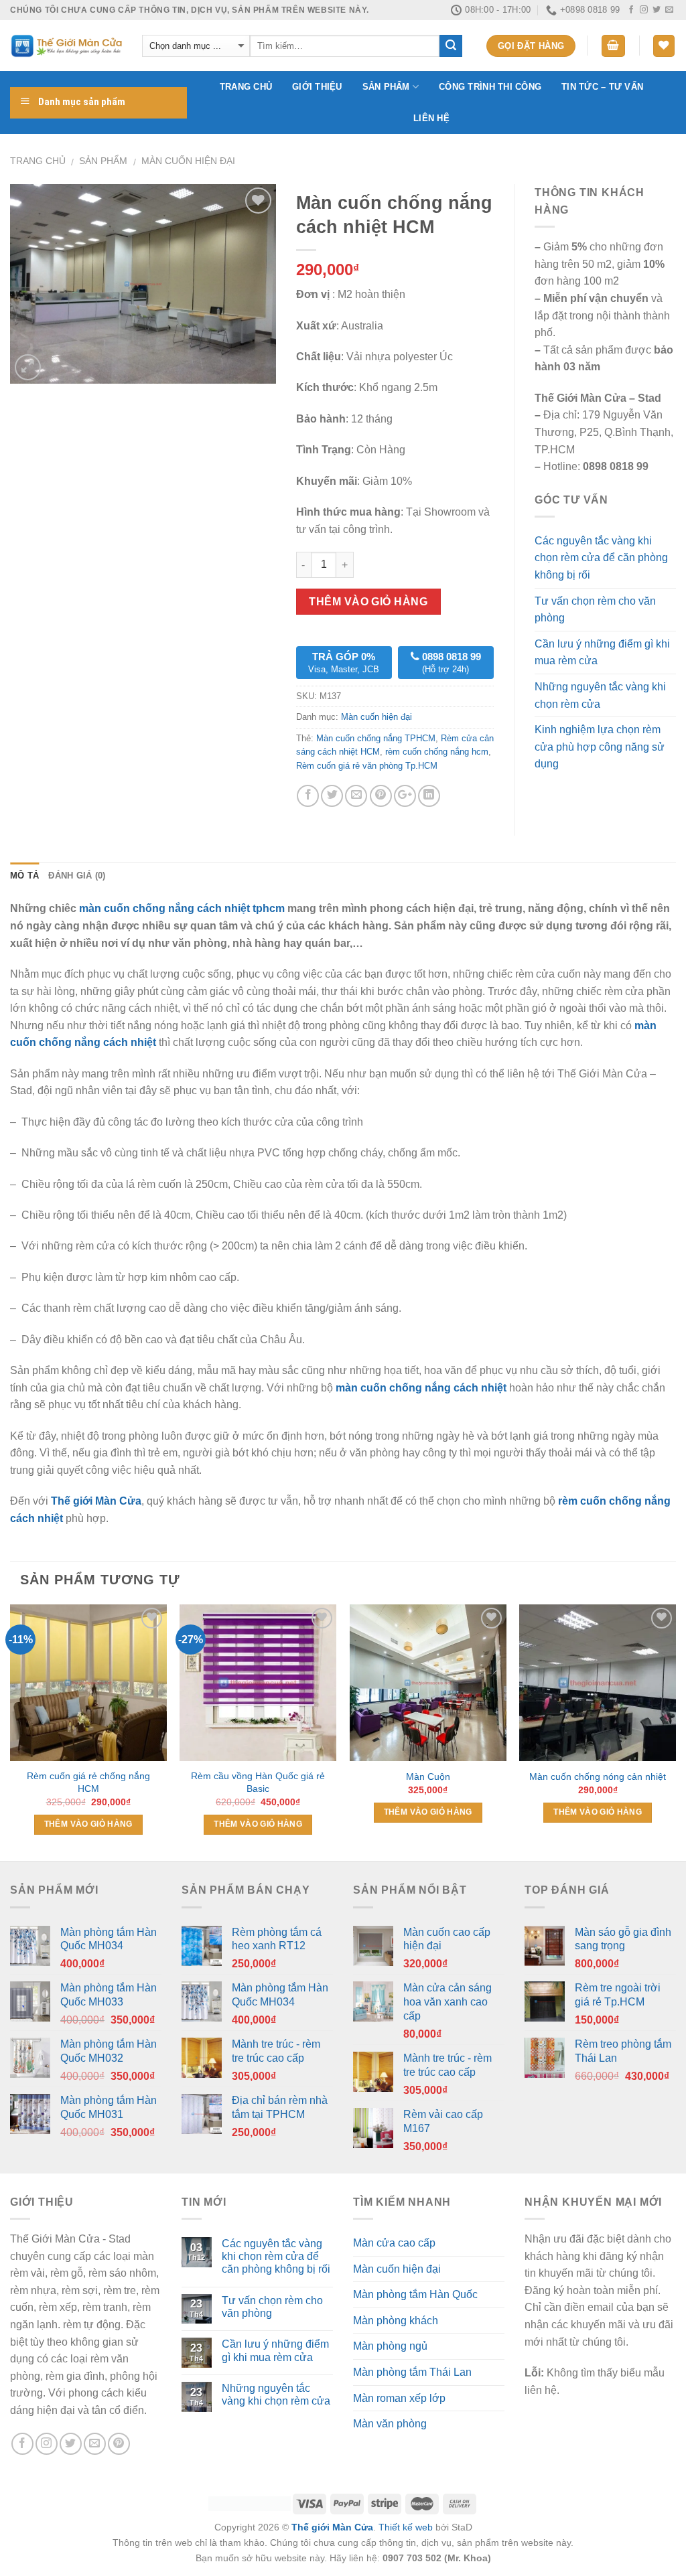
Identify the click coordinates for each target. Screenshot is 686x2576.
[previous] (11, 1731)
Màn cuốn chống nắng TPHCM (376, 738)
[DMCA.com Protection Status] (250, 2503)
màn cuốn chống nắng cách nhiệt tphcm (181, 908)
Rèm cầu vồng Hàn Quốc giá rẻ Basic (258, 1782)
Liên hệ (431, 118)
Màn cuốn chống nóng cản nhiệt (598, 1776)
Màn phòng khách (396, 2321)
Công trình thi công (490, 87)
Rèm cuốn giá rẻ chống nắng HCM (88, 1782)
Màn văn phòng (390, 2424)
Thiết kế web (406, 2527)
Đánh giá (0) (77, 876)
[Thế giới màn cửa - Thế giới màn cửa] (66, 46)
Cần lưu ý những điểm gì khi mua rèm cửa (602, 653)
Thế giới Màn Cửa (332, 2527)
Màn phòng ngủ (390, 2346)
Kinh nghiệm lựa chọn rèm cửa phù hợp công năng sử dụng (600, 747)
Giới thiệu (317, 87)
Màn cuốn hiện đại (188, 161)
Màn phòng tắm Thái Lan (412, 2372)
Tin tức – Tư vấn (602, 87)
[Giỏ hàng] (614, 46)
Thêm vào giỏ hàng (368, 602)
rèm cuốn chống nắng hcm (437, 752)
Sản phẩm (386, 87)
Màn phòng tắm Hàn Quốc (415, 2294)
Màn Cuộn (428, 1776)
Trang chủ (246, 87)
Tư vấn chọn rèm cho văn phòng (595, 610)
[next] (675, 1731)
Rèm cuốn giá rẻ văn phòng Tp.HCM (367, 766)
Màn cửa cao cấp (394, 2243)
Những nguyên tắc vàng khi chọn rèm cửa (600, 695)
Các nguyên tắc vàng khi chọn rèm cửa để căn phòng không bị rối (601, 558)
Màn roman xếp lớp (399, 2398)
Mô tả (24, 876)
